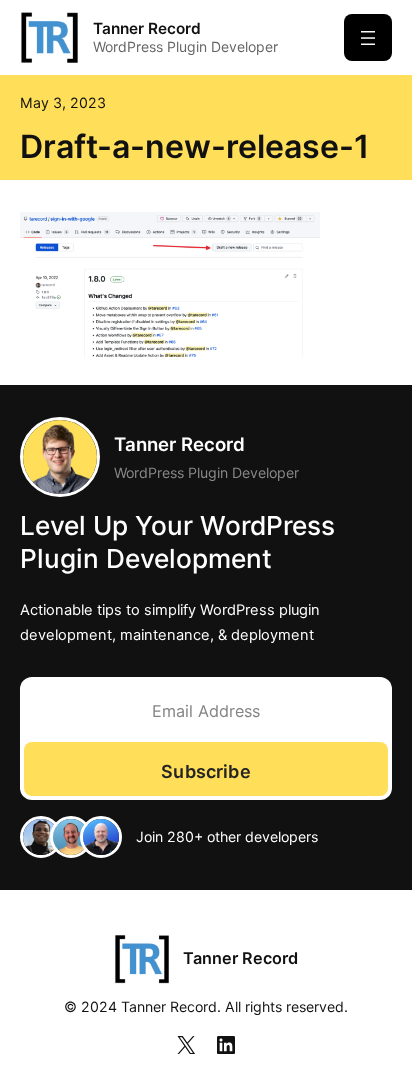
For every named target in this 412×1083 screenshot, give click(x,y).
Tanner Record (147, 28)
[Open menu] (368, 37)
